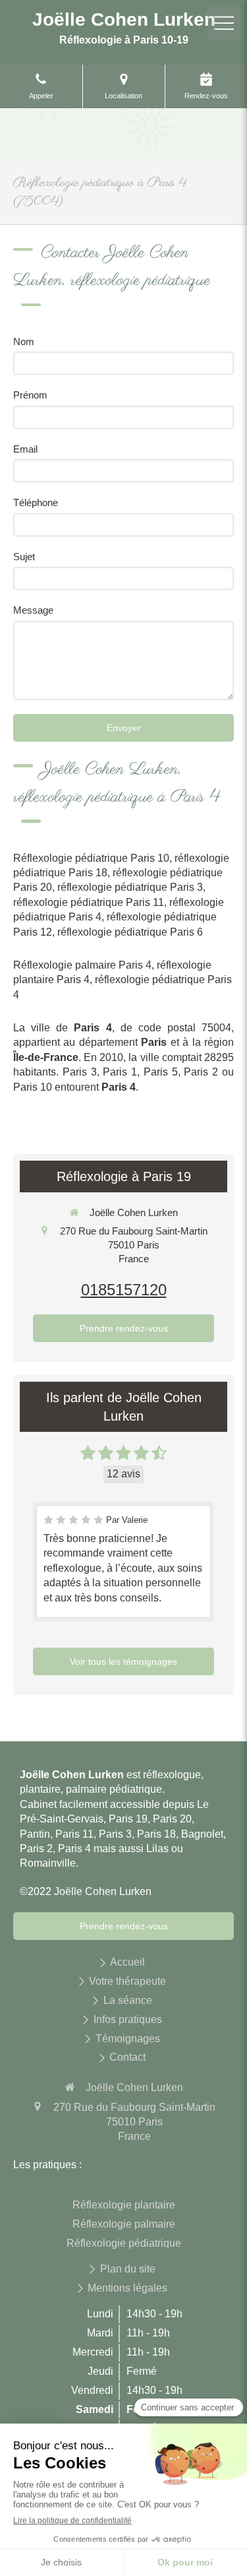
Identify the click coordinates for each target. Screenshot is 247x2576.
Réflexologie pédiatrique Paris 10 (91, 858)
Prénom (30, 395)
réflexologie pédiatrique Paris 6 (130, 932)
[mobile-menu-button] (224, 23)
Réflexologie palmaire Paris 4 (82, 965)
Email (25, 449)
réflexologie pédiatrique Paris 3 (130, 887)
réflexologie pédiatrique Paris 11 (89, 902)
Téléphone (36, 502)
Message (33, 610)
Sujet (24, 557)
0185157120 (124, 1290)
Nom (24, 341)
